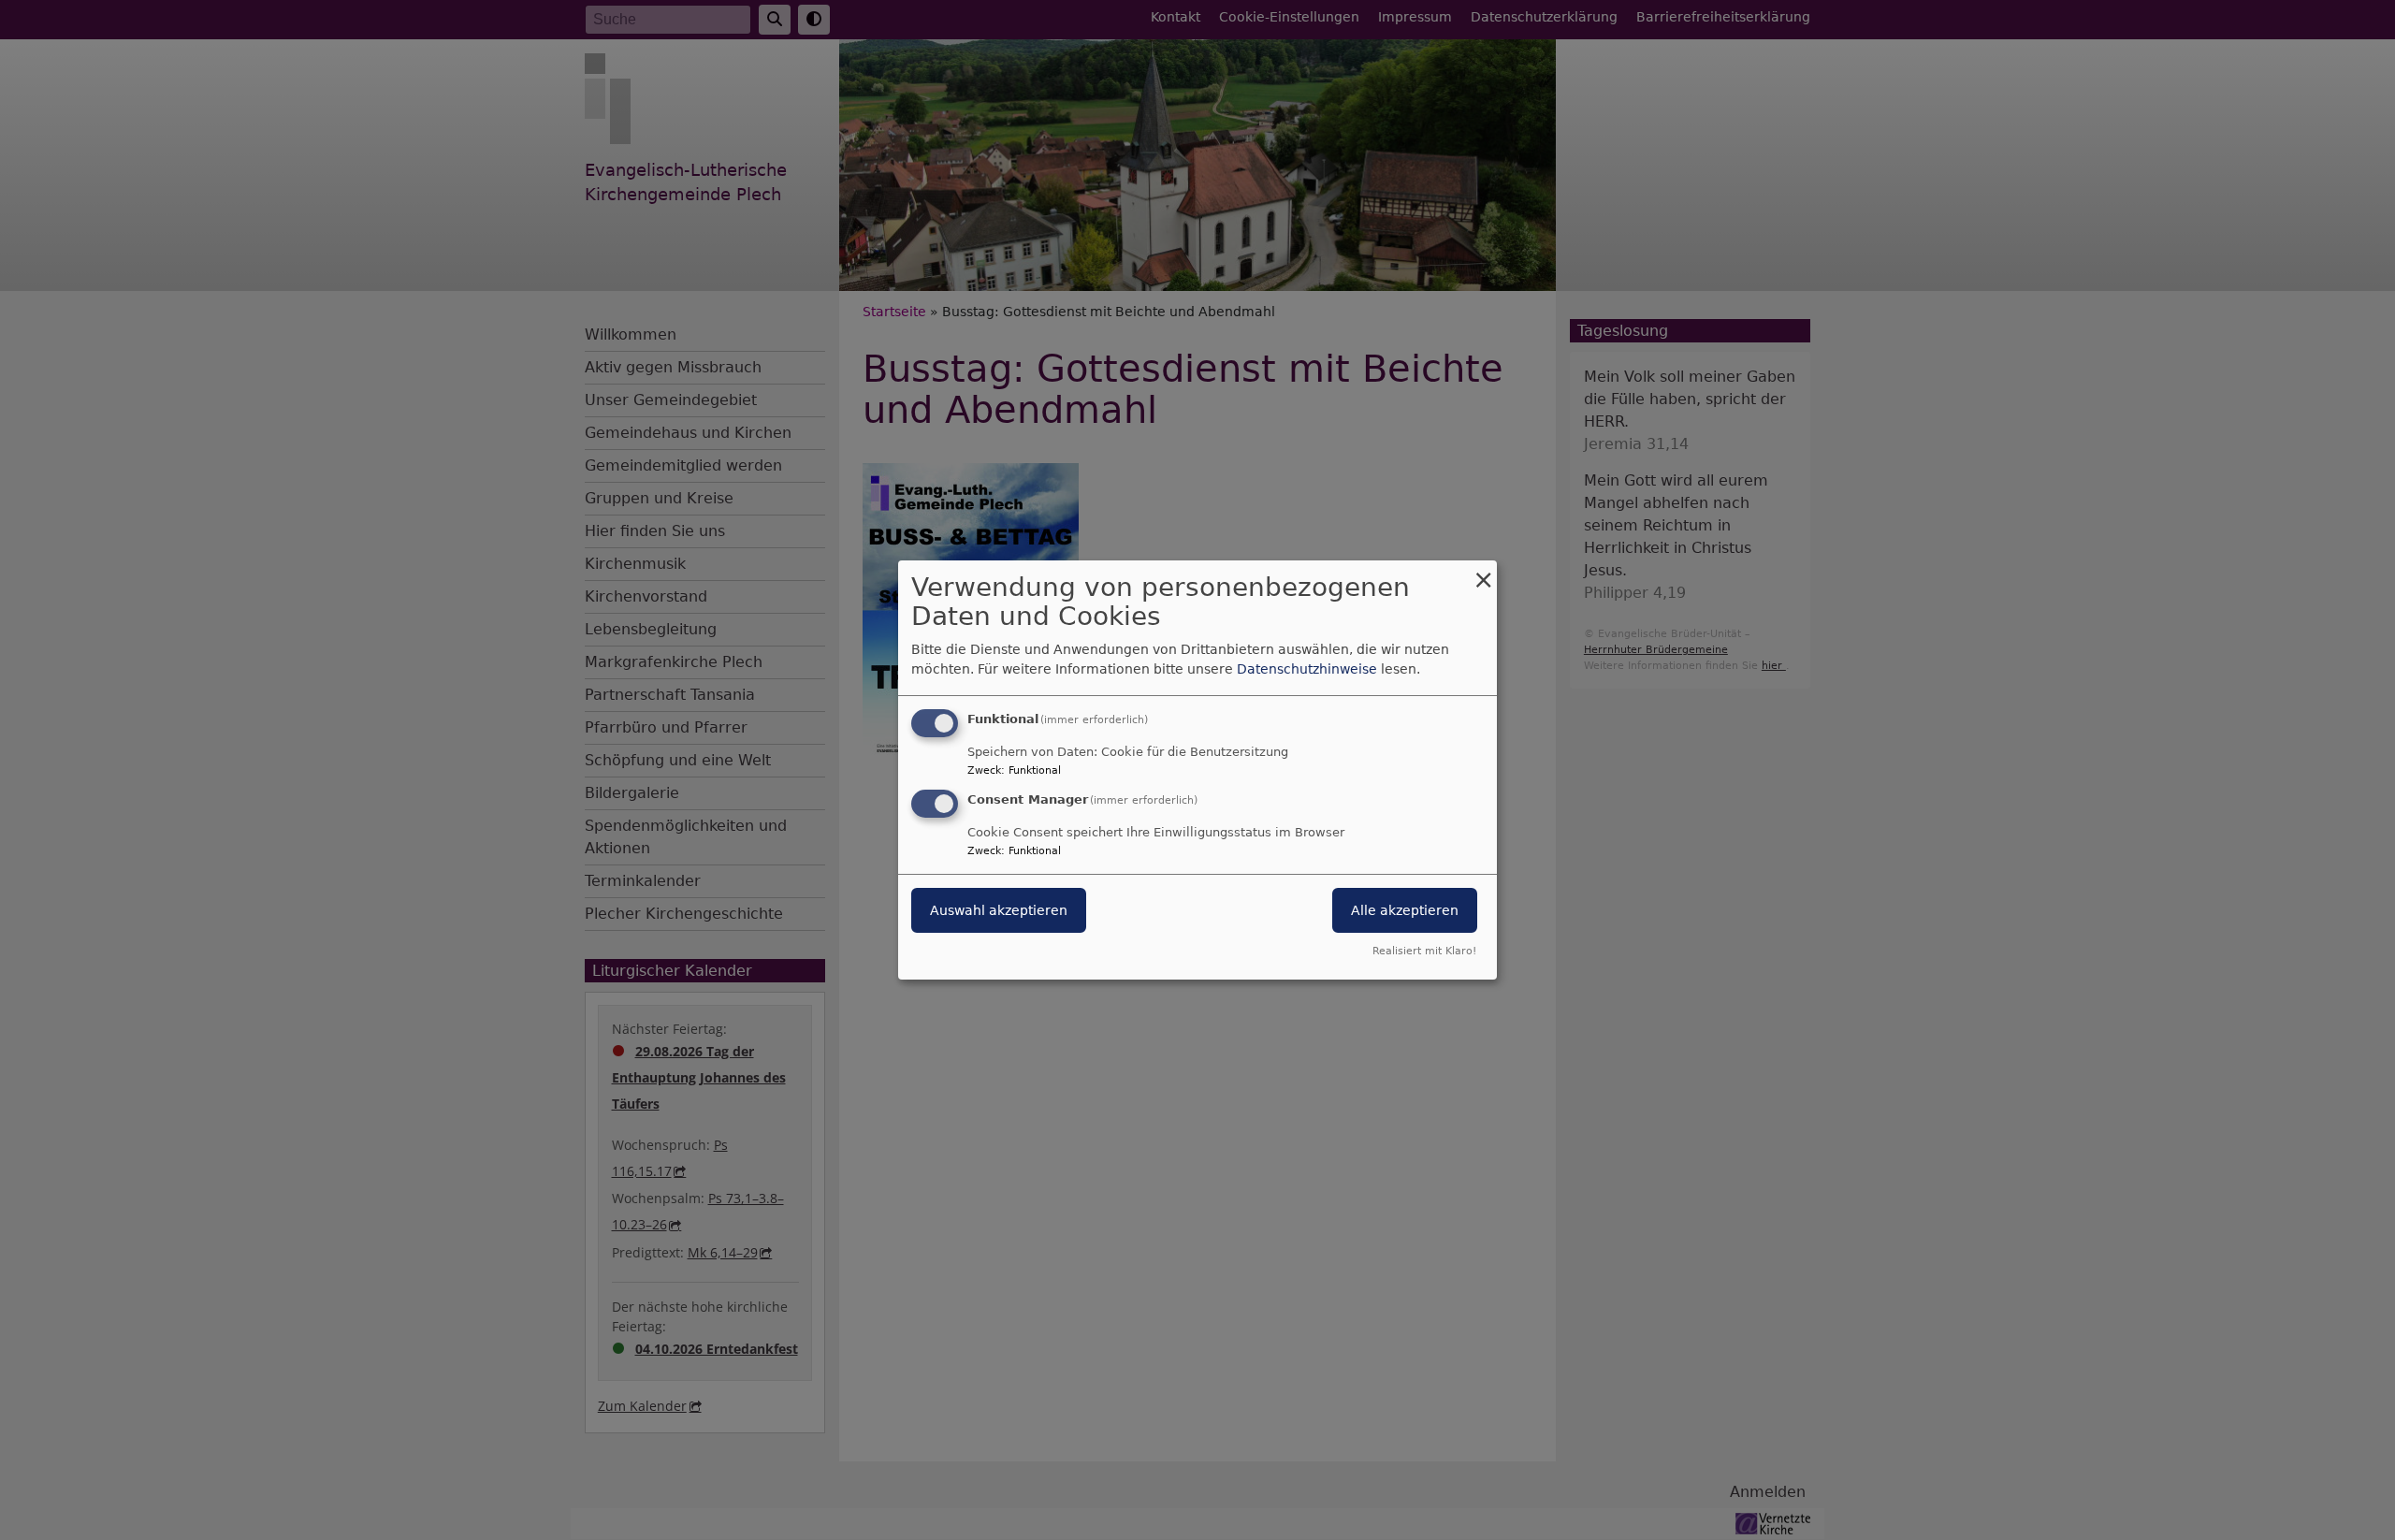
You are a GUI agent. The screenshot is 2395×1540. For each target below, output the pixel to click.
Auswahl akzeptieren (999, 910)
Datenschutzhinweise (1307, 669)
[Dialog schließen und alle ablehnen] (1483, 572)
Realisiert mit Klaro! (1424, 951)
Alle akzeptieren (1405, 910)
